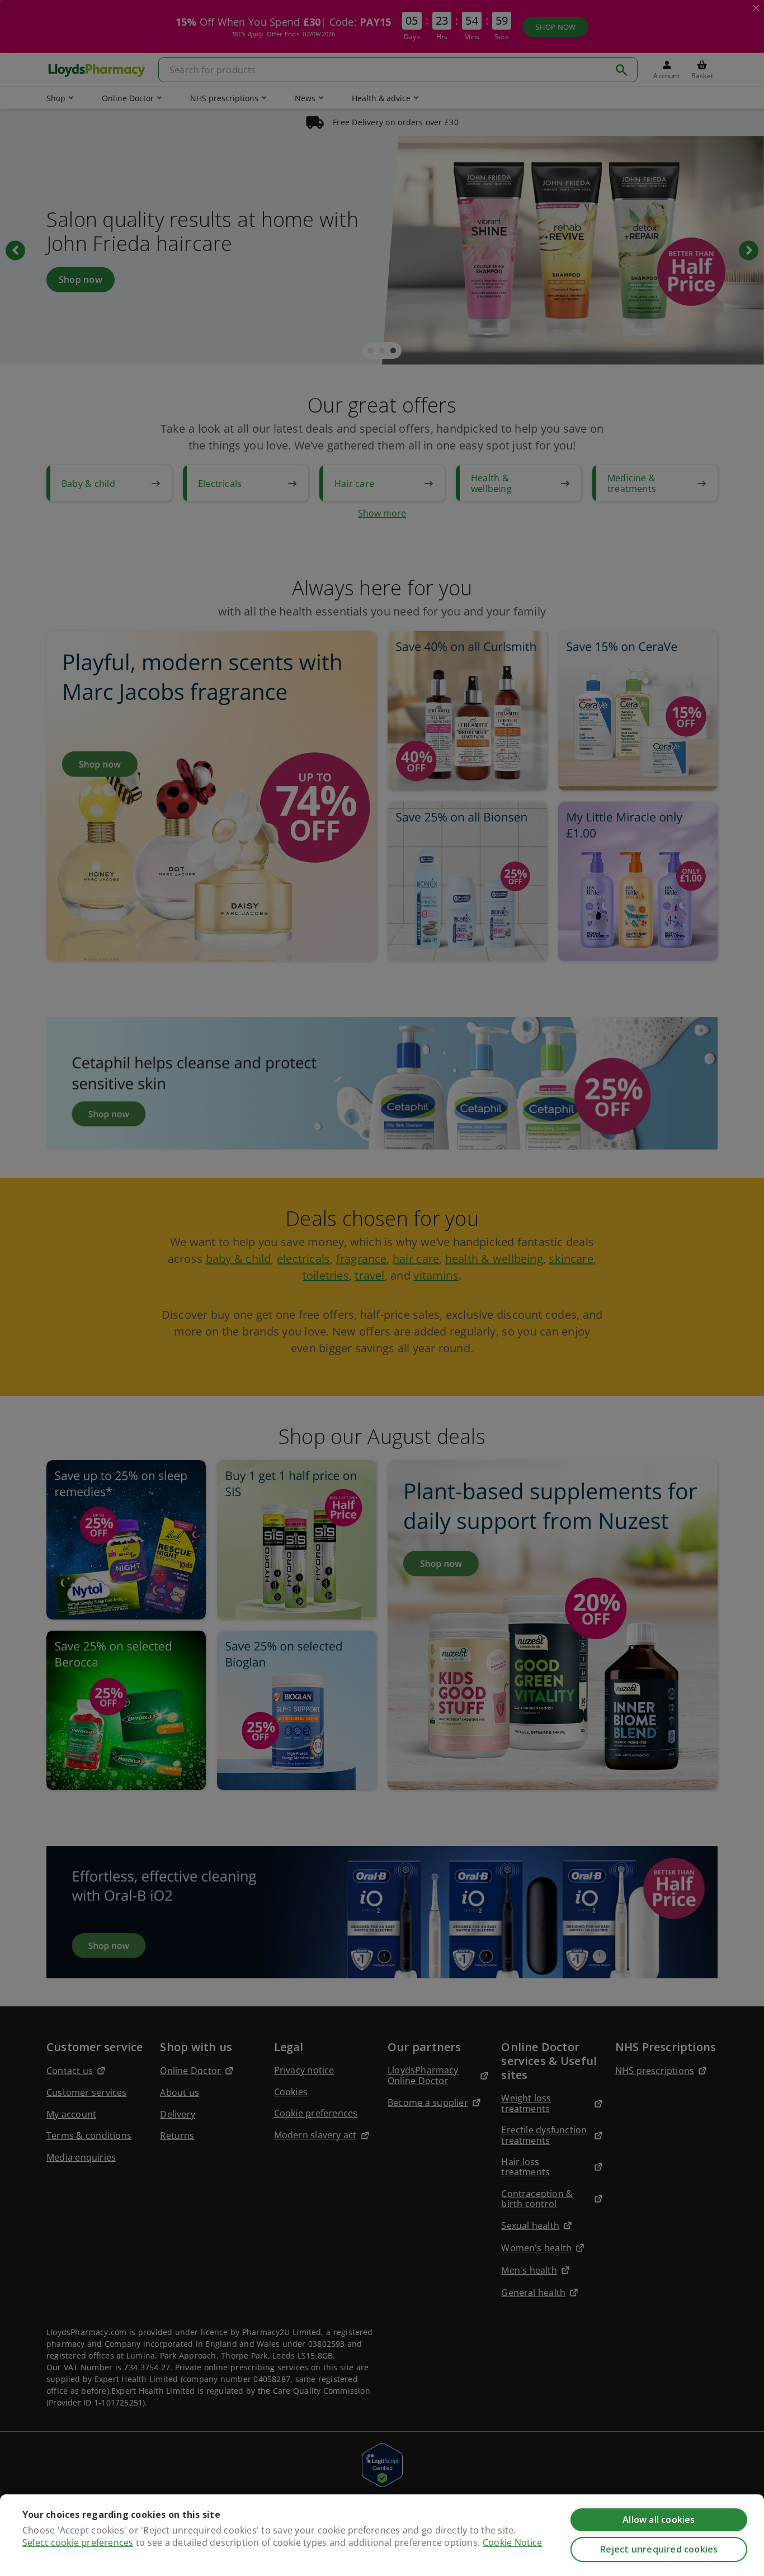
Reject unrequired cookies (659, 2549)
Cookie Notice (513, 2542)
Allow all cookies (659, 2520)
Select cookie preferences (78, 2542)
